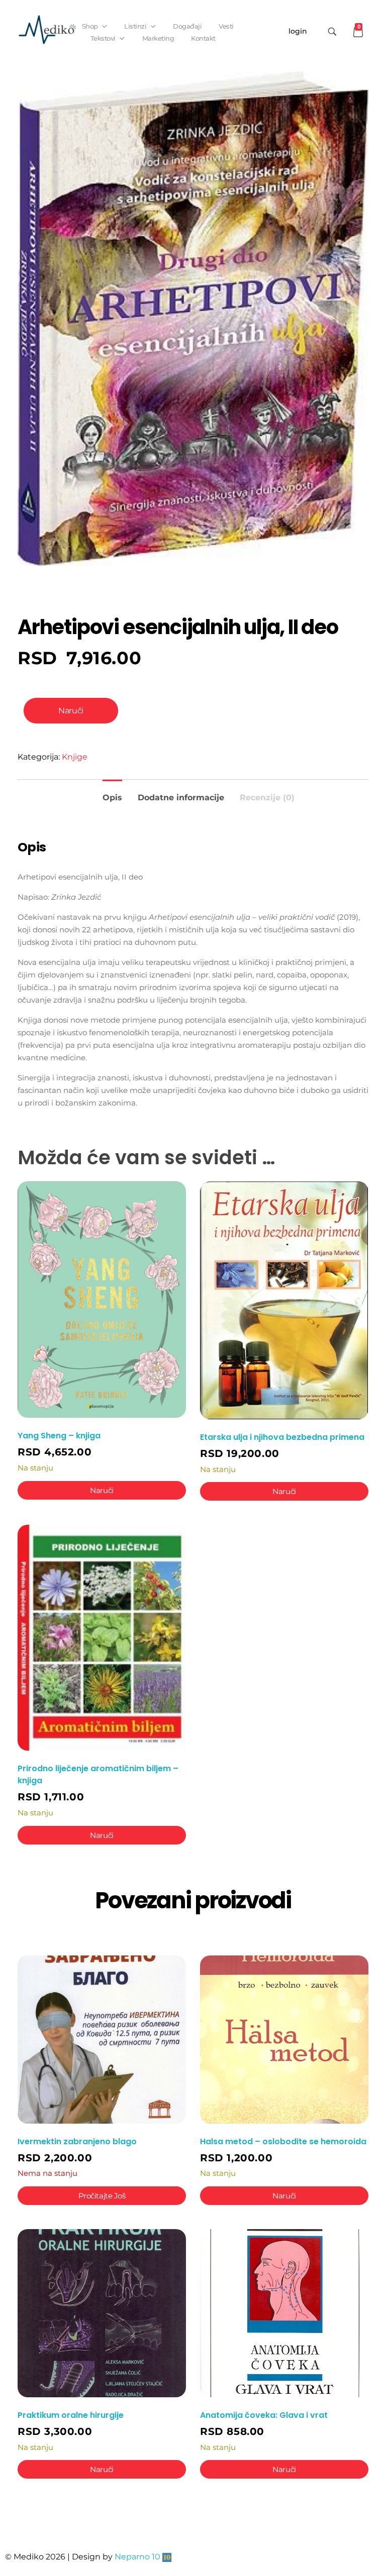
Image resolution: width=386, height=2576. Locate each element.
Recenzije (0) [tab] (267, 798)
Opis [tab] (112, 798)
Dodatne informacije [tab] (181, 798)
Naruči (71, 711)
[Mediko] (47, 30)
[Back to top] (368, 2528)
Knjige (75, 757)
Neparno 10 (137, 2557)
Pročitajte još (102, 2196)
